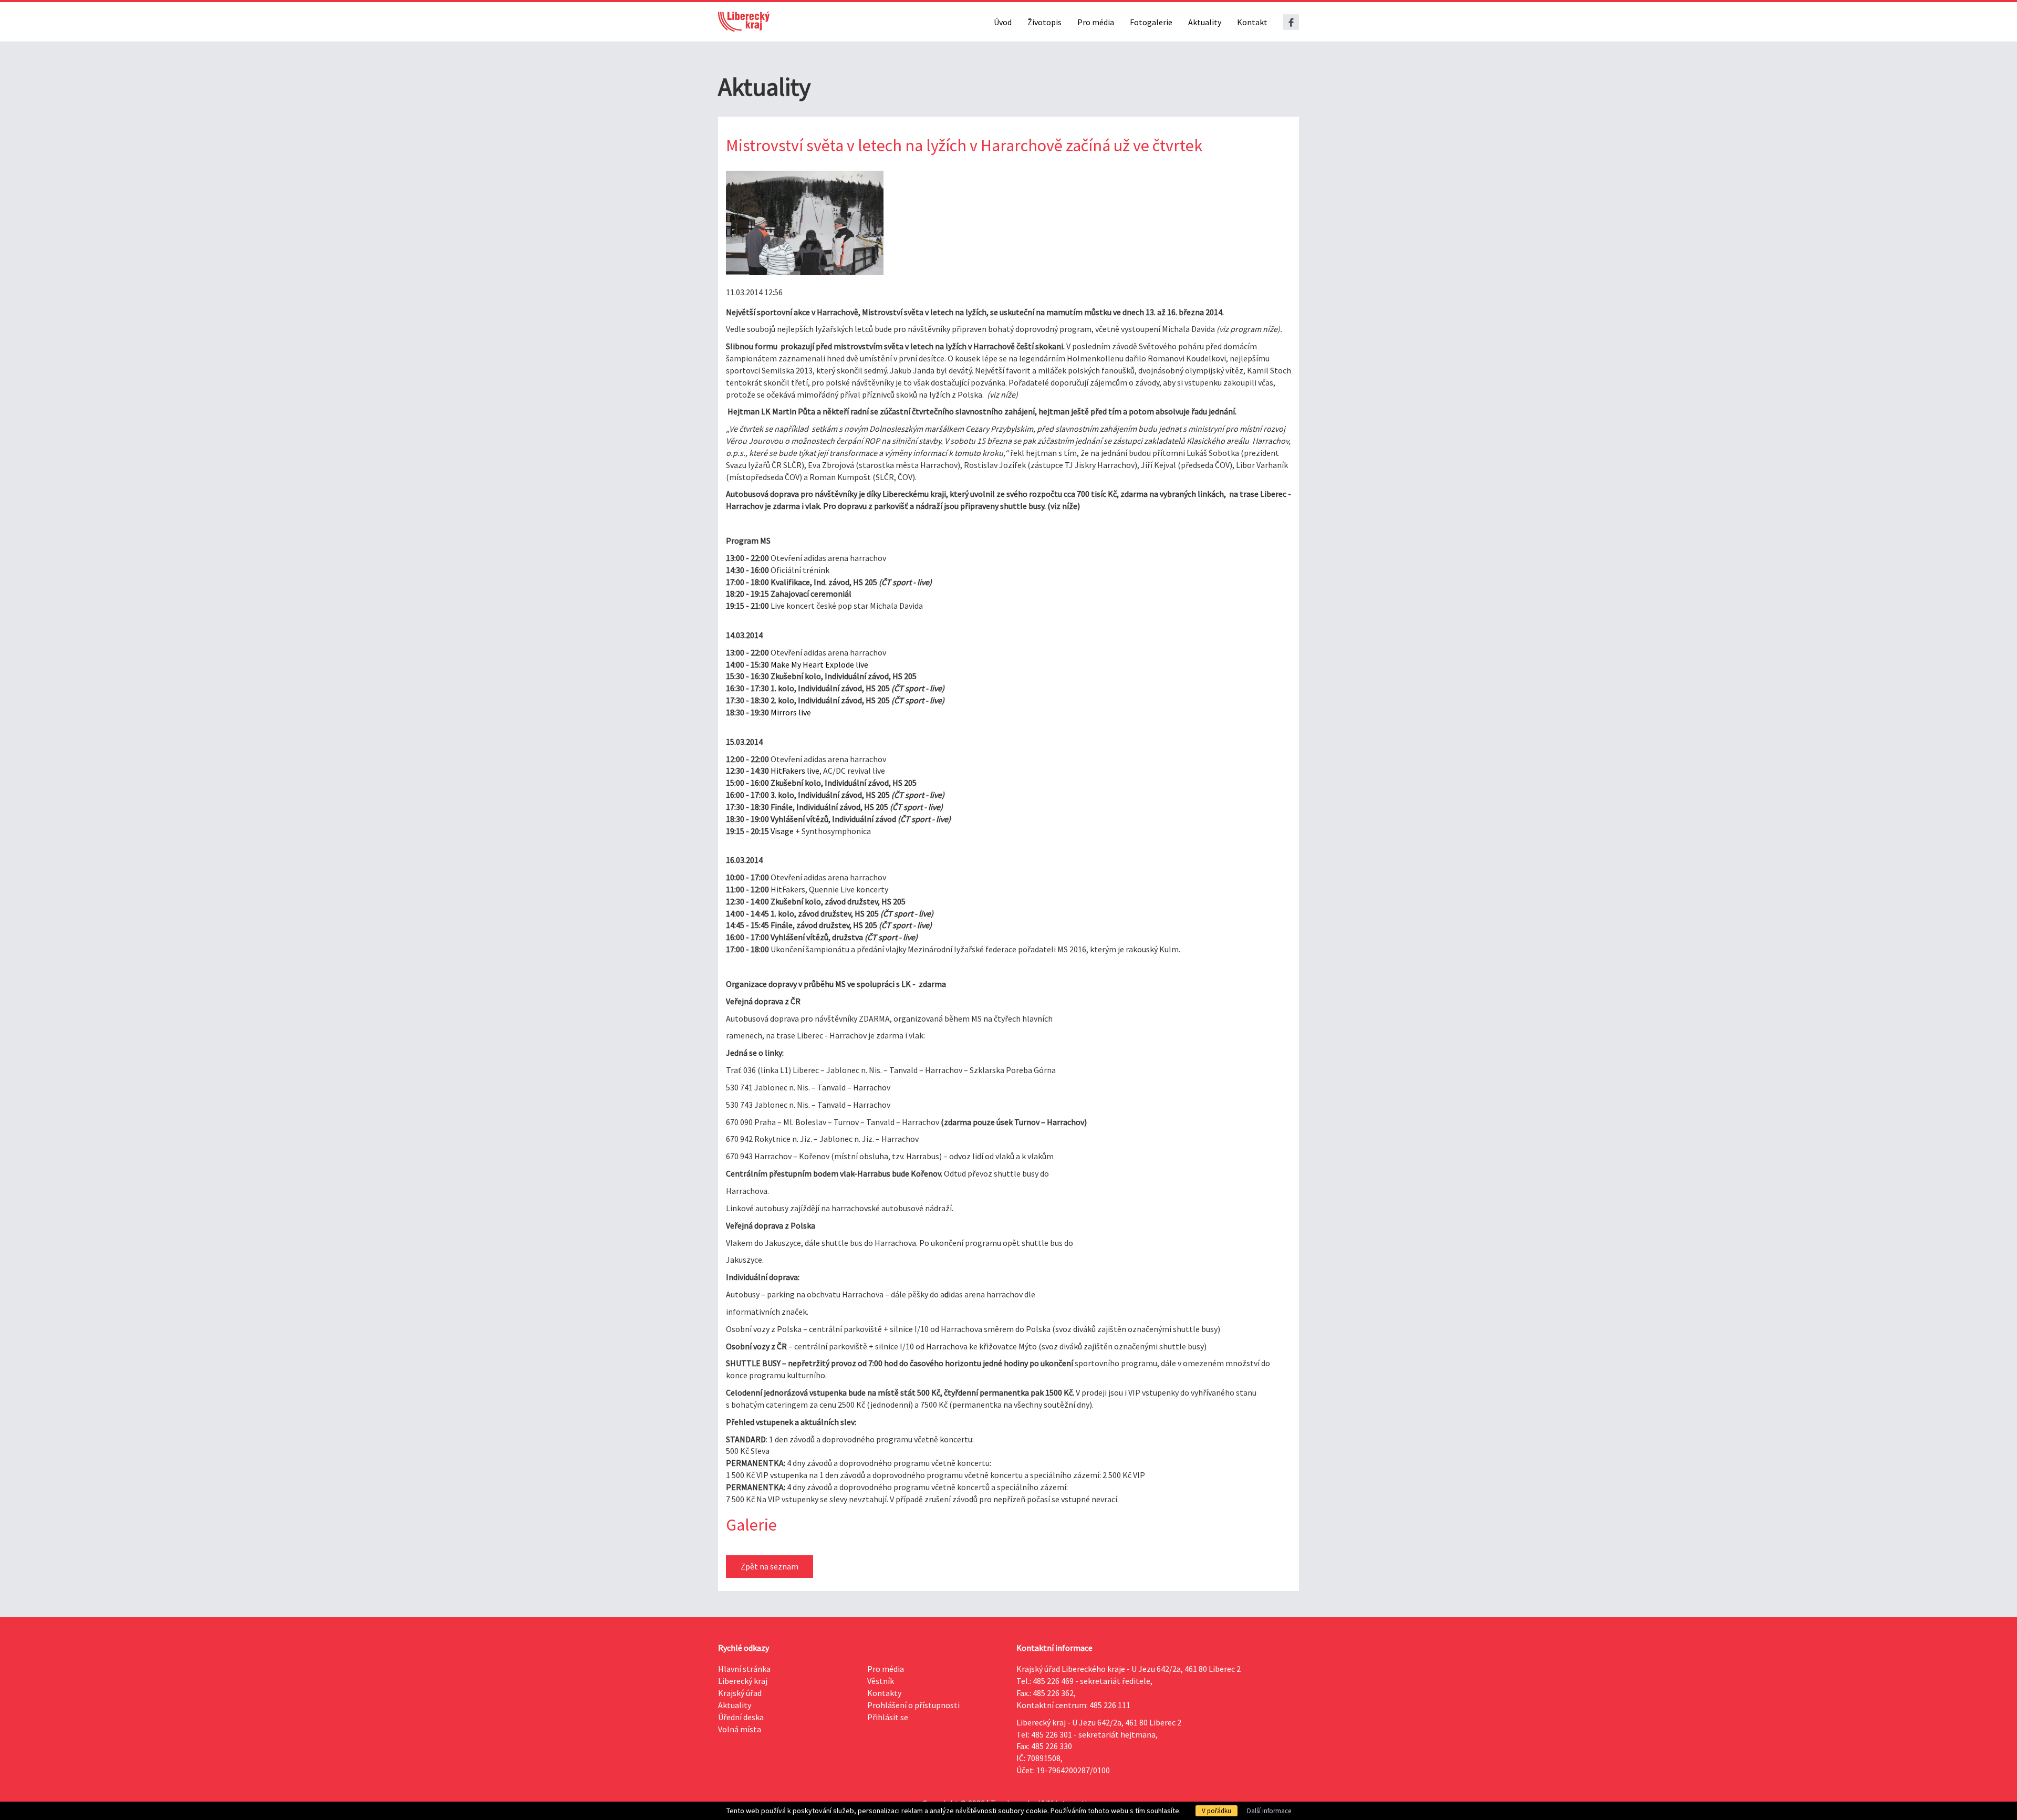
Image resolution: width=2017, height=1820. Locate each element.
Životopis (1044, 22)
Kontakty (884, 1693)
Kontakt (1252, 22)
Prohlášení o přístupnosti (913, 1705)
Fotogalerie (1151, 22)
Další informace (1269, 1811)
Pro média (1096, 22)
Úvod (1003, 22)
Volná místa (740, 1729)
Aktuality (1205, 22)
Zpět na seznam (770, 1566)
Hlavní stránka (744, 1669)
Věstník (881, 1681)
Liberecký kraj (743, 1681)
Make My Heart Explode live (819, 664)
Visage (782, 831)
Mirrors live (791, 712)
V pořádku (1217, 1811)
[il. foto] (805, 223)
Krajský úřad (740, 1693)
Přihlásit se (888, 1717)
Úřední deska (741, 1717)
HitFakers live (795, 771)
